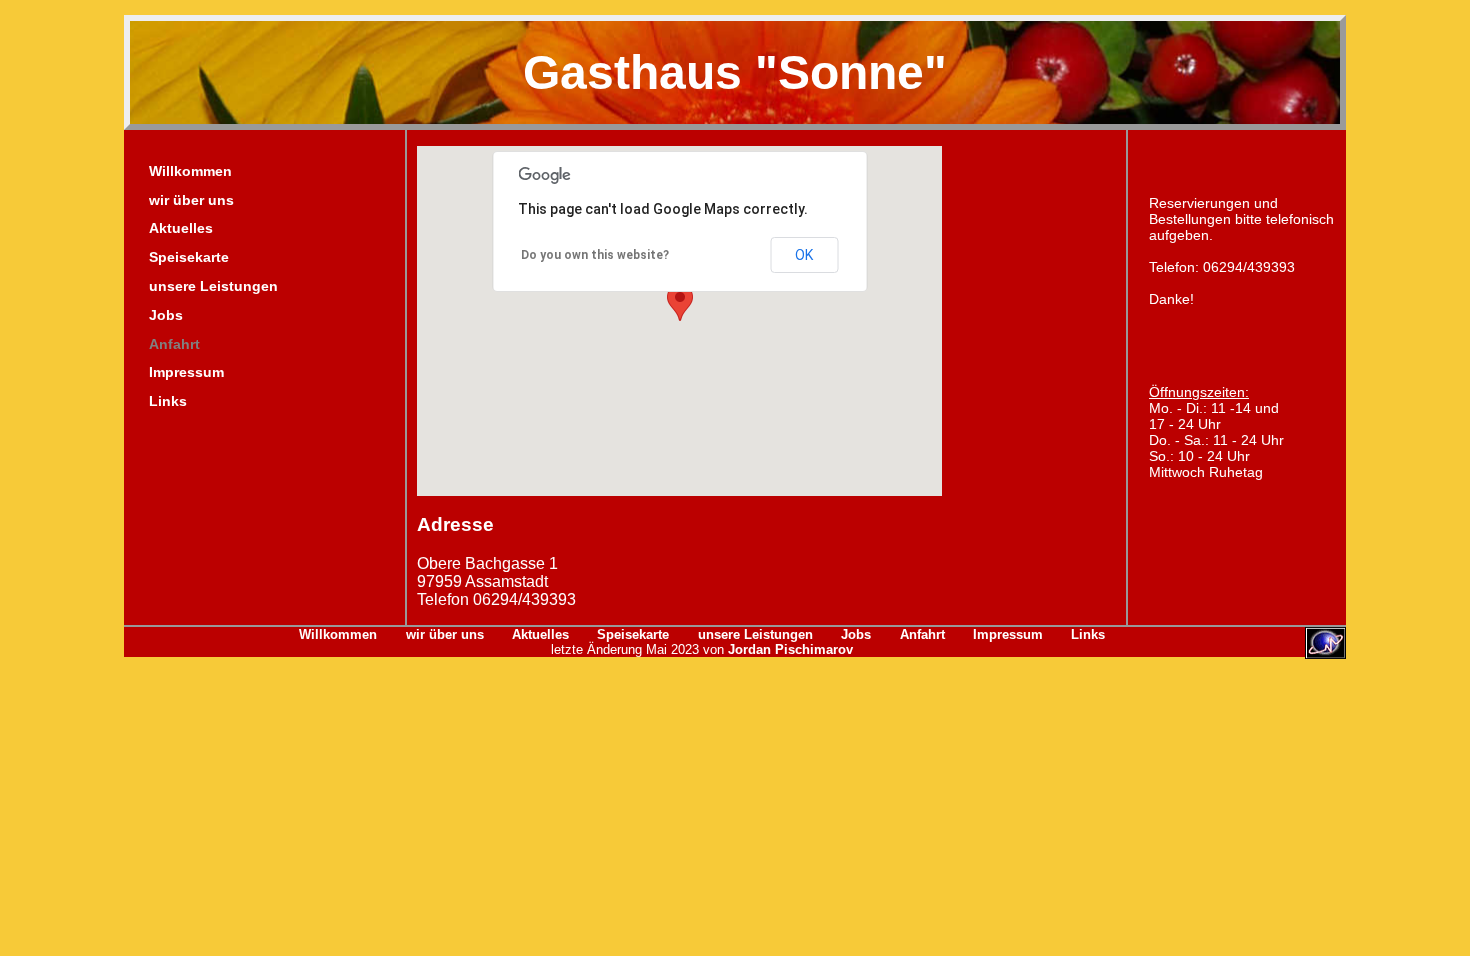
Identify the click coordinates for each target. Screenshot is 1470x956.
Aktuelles (181, 228)
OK (804, 255)
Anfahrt (174, 344)
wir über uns (191, 200)
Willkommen (190, 171)
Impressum (186, 372)
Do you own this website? (595, 255)
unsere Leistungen (213, 286)
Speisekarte (189, 257)
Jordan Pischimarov (788, 649)
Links (168, 401)
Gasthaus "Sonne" (735, 72)
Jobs (166, 315)
